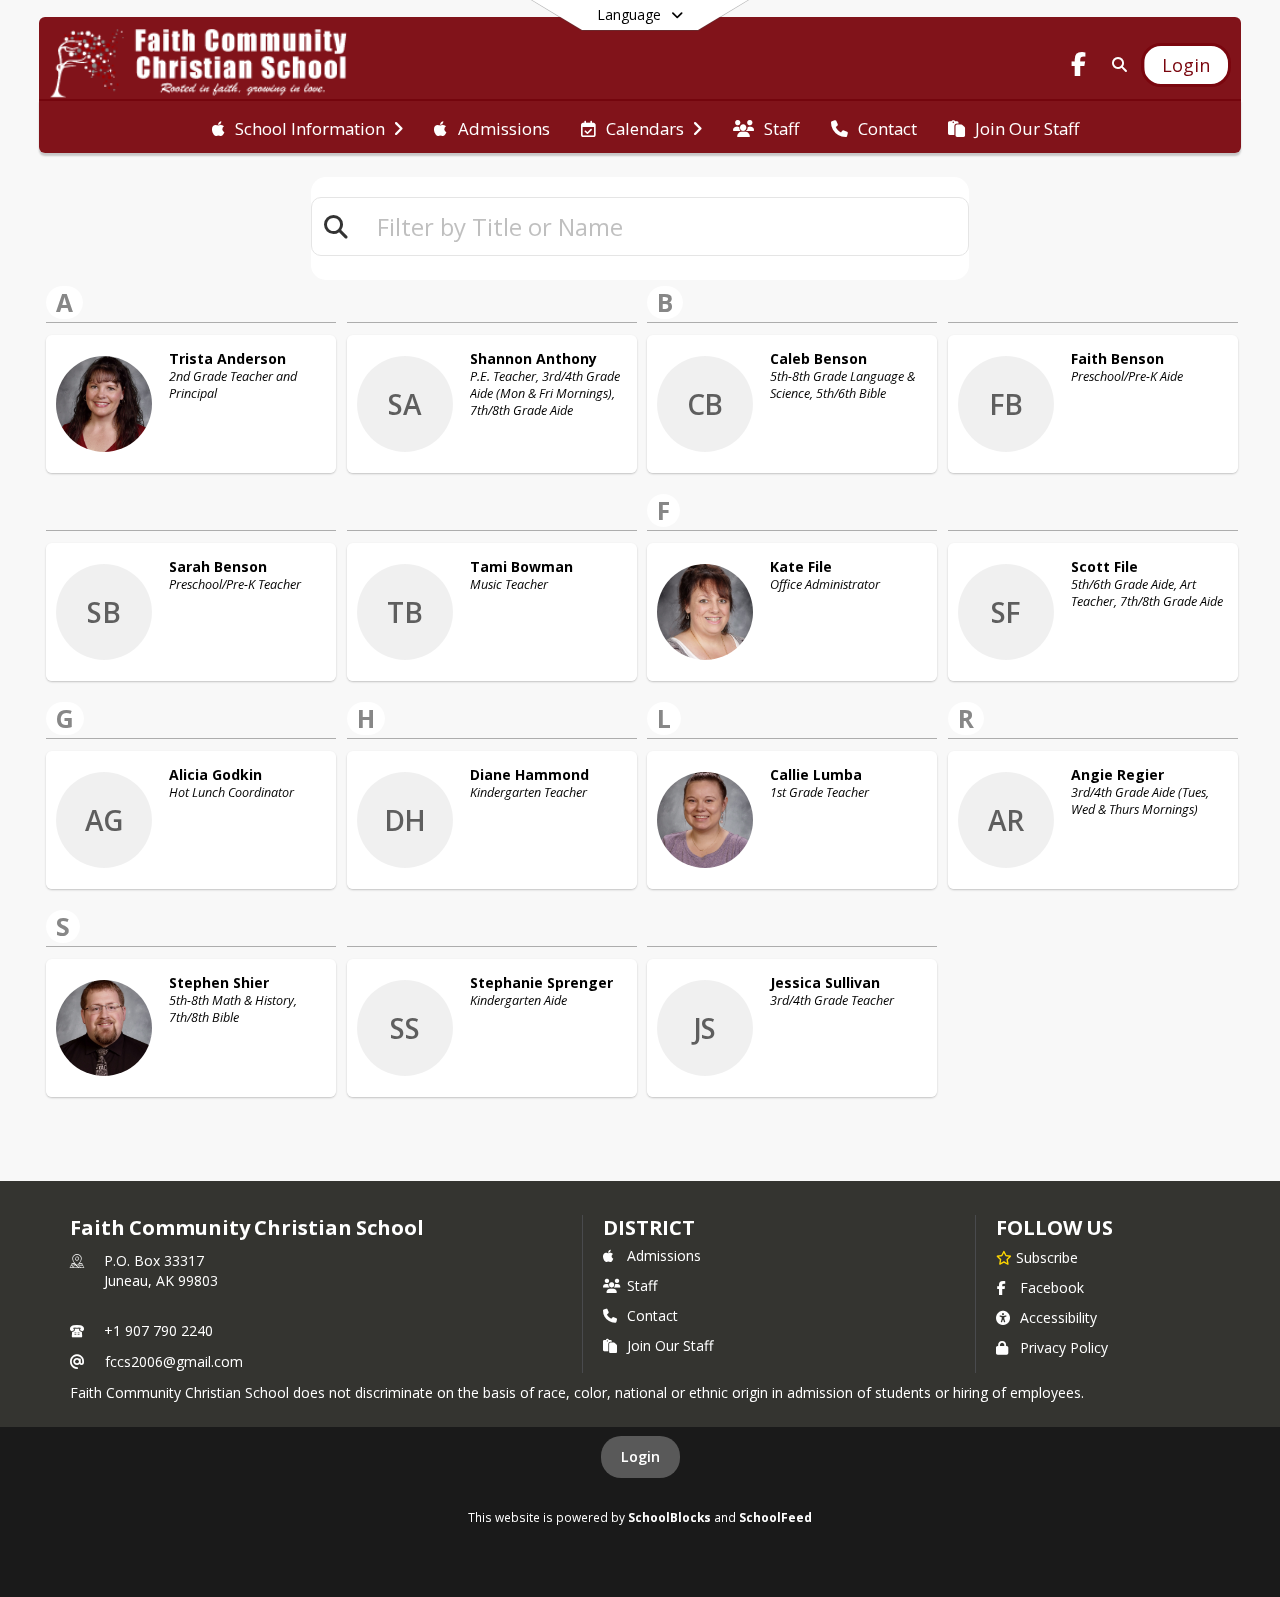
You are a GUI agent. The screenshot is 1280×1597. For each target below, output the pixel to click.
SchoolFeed (775, 1517)
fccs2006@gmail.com (174, 1361)
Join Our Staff (670, 1345)
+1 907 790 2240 (158, 1330)
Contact (652, 1315)
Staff (642, 1285)
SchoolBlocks (669, 1517)
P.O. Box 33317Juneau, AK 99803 (161, 1270)
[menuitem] (307, 127)
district (649, 1227)
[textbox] (664, 226)
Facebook (1052, 1287)
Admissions (664, 1255)
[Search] (1115, 64)
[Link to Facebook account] (1079, 67)
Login (640, 1456)
